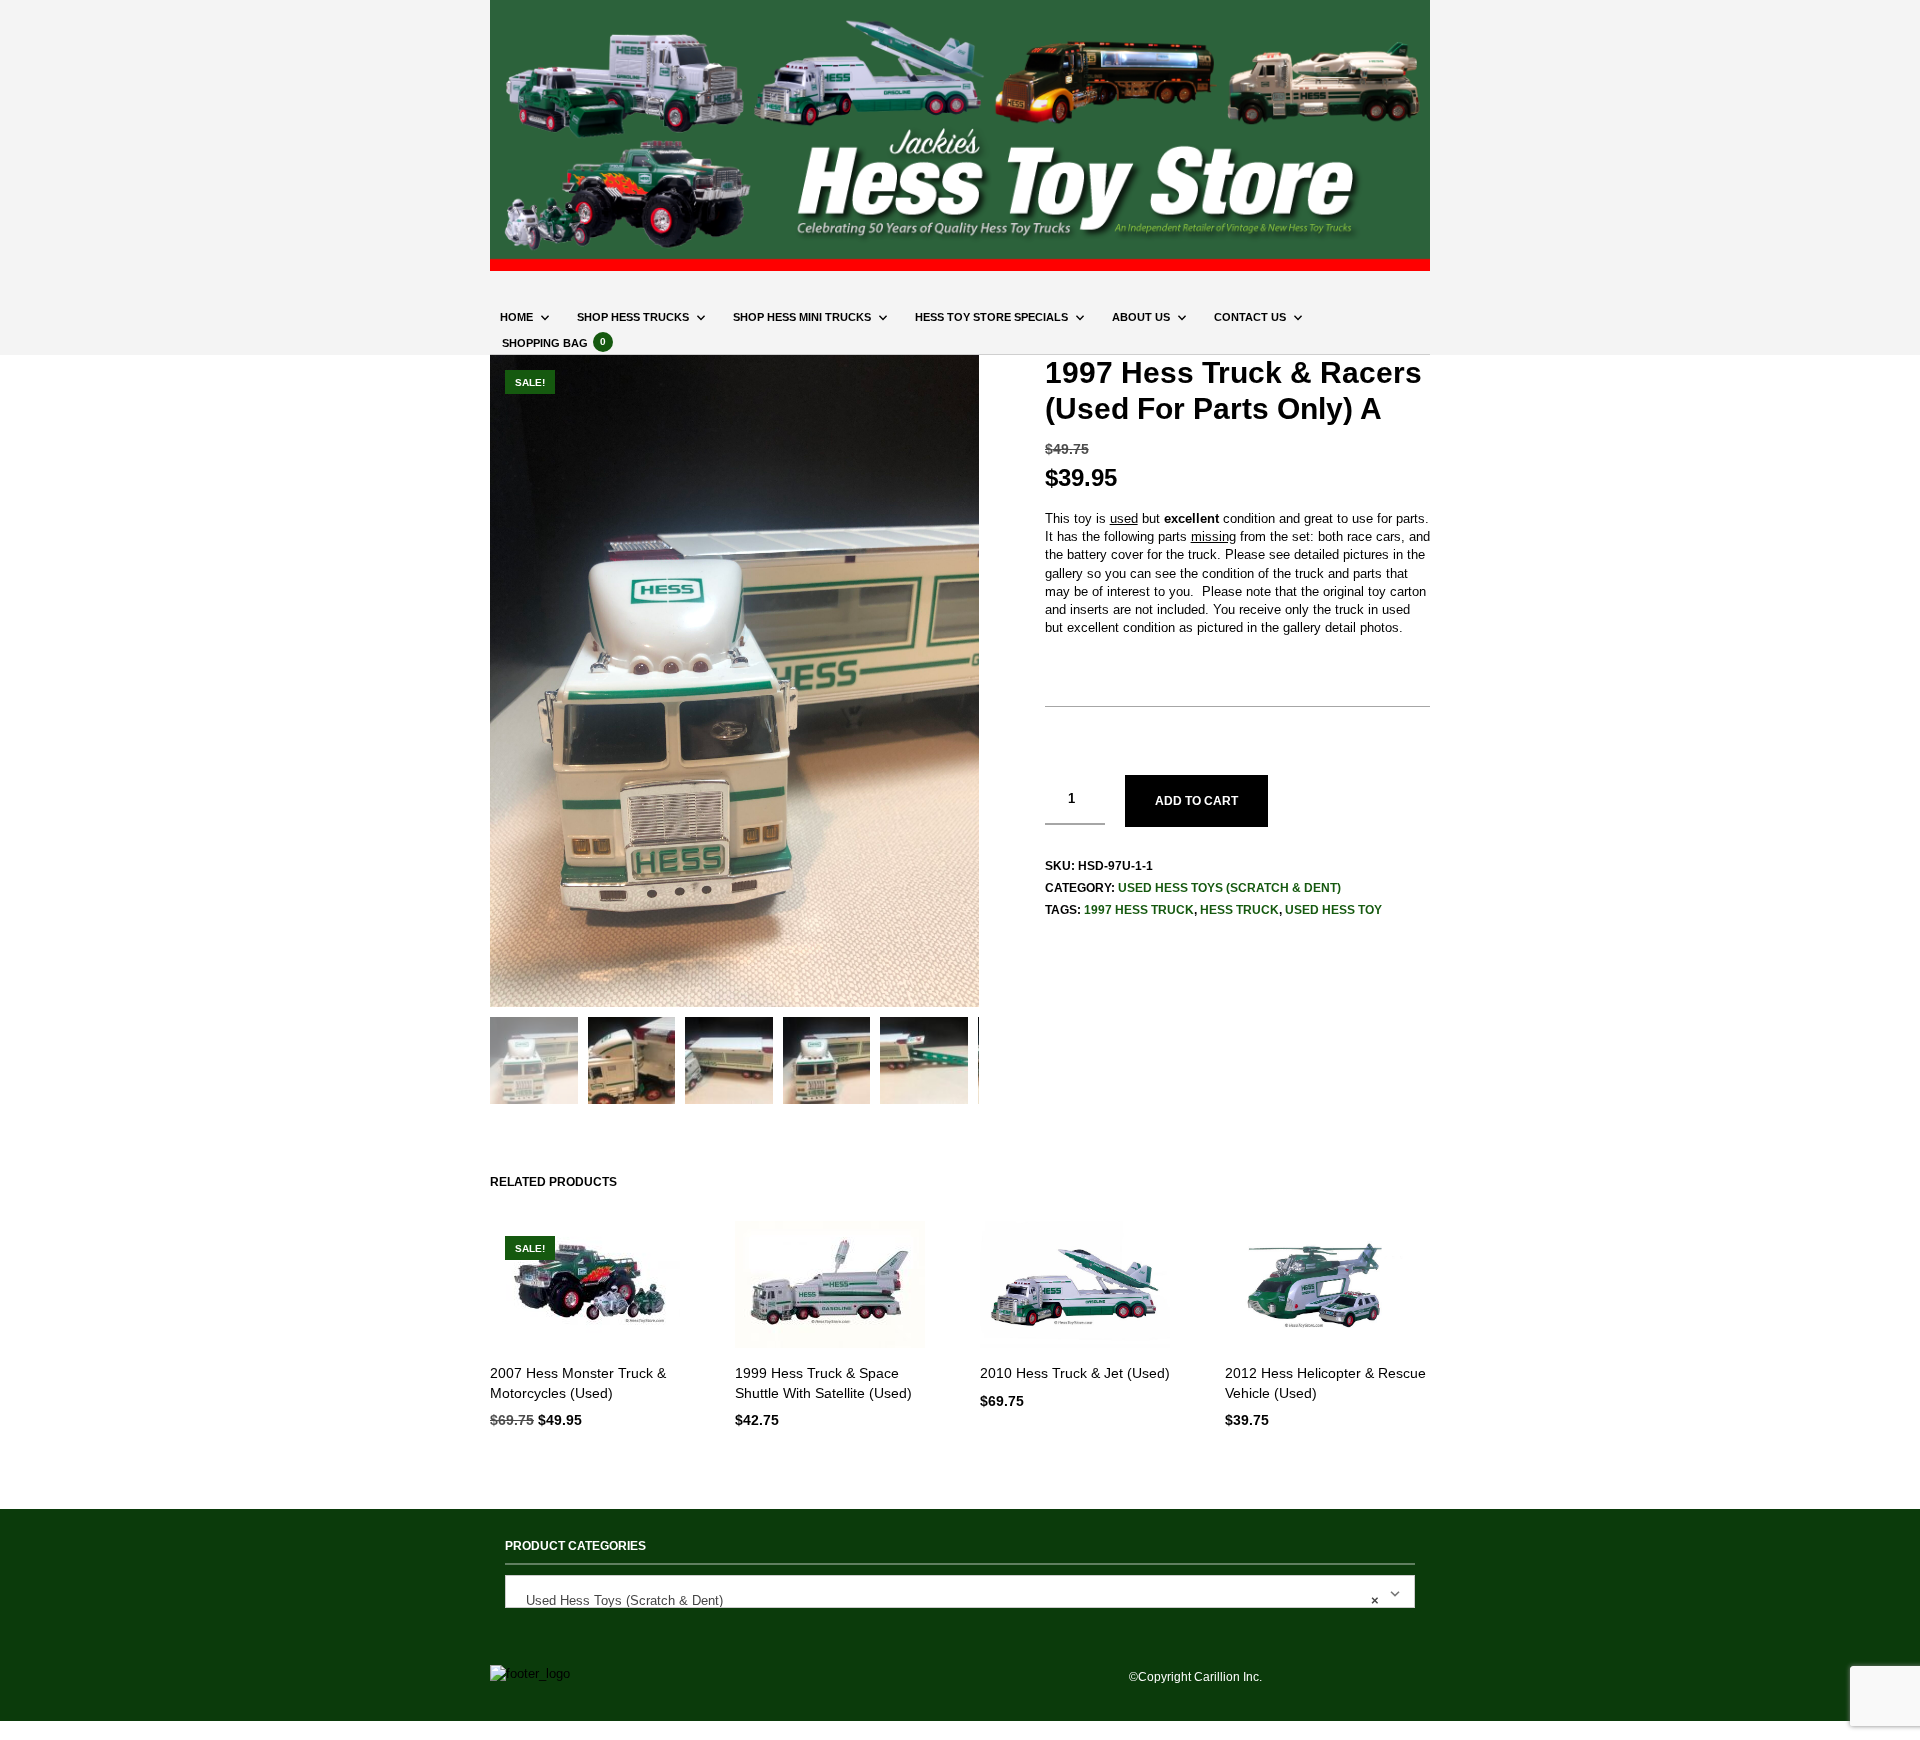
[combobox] (960, 1591)
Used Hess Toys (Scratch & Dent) (1229, 888)
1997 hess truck (1139, 910)
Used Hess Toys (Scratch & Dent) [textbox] (946, 1600)
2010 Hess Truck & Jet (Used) (1075, 1373)
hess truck (1239, 910)
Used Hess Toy (1333, 910)
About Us (1141, 317)
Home (516, 317)
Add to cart (1196, 801)
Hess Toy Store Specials (991, 317)
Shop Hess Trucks (633, 317)
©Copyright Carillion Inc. (1195, 1677)
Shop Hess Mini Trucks (802, 317)
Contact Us (1250, 317)
